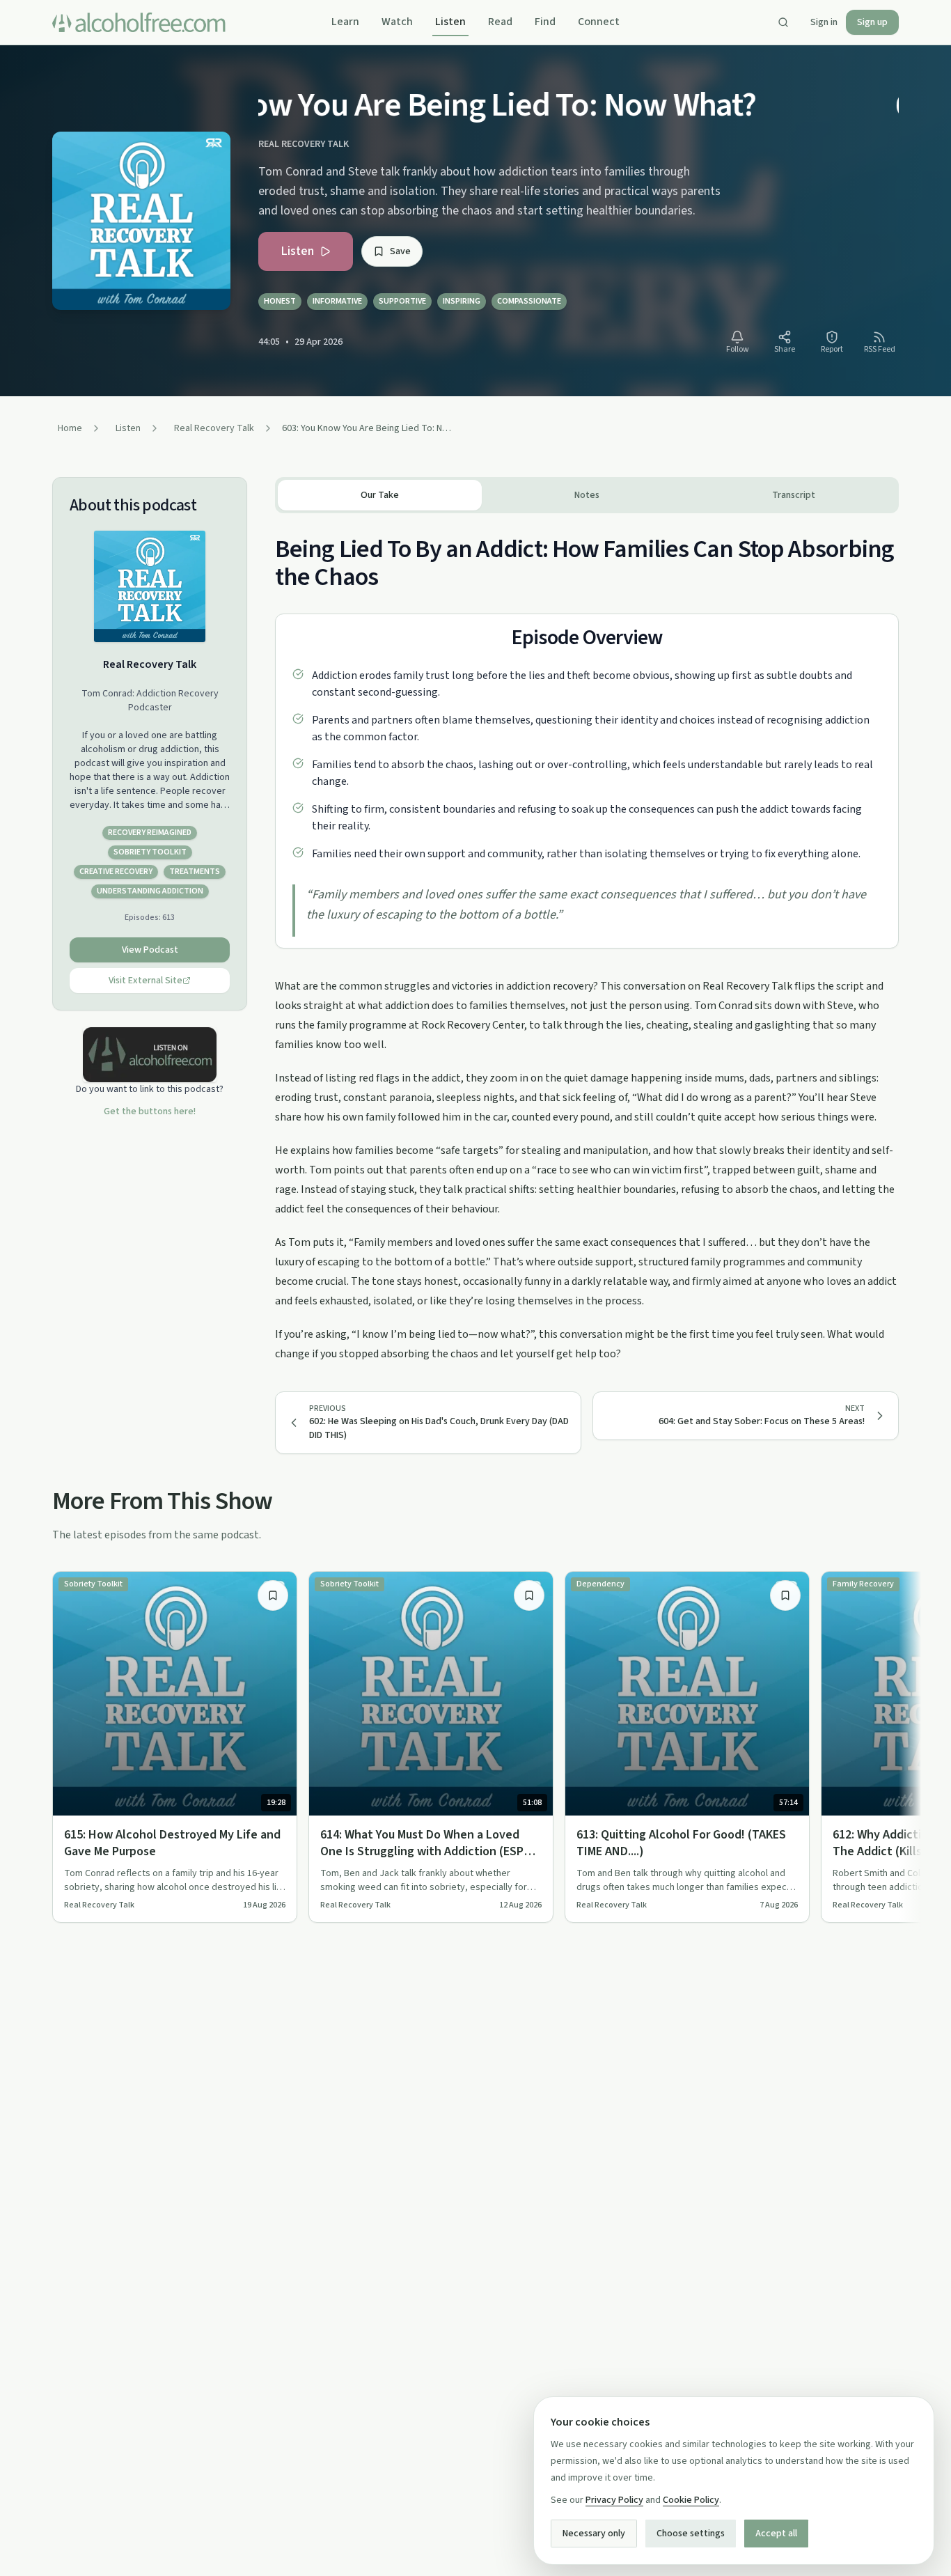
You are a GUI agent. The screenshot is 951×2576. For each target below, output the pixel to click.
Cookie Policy (691, 2500)
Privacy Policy (614, 2500)
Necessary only (594, 2534)
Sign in (824, 22)
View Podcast (150, 950)
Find (545, 22)
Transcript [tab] (794, 495)
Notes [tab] (587, 495)
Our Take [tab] (380, 495)
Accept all (776, 2534)
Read (500, 22)
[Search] (783, 22)
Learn (345, 22)
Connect (599, 22)
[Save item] (273, 1595)
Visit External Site (146, 981)
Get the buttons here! (150, 1111)
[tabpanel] (587, 938)
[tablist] (587, 495)
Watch (397, 22)
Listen (450, 22)
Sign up (872, 22)
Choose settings (691, 2534)
